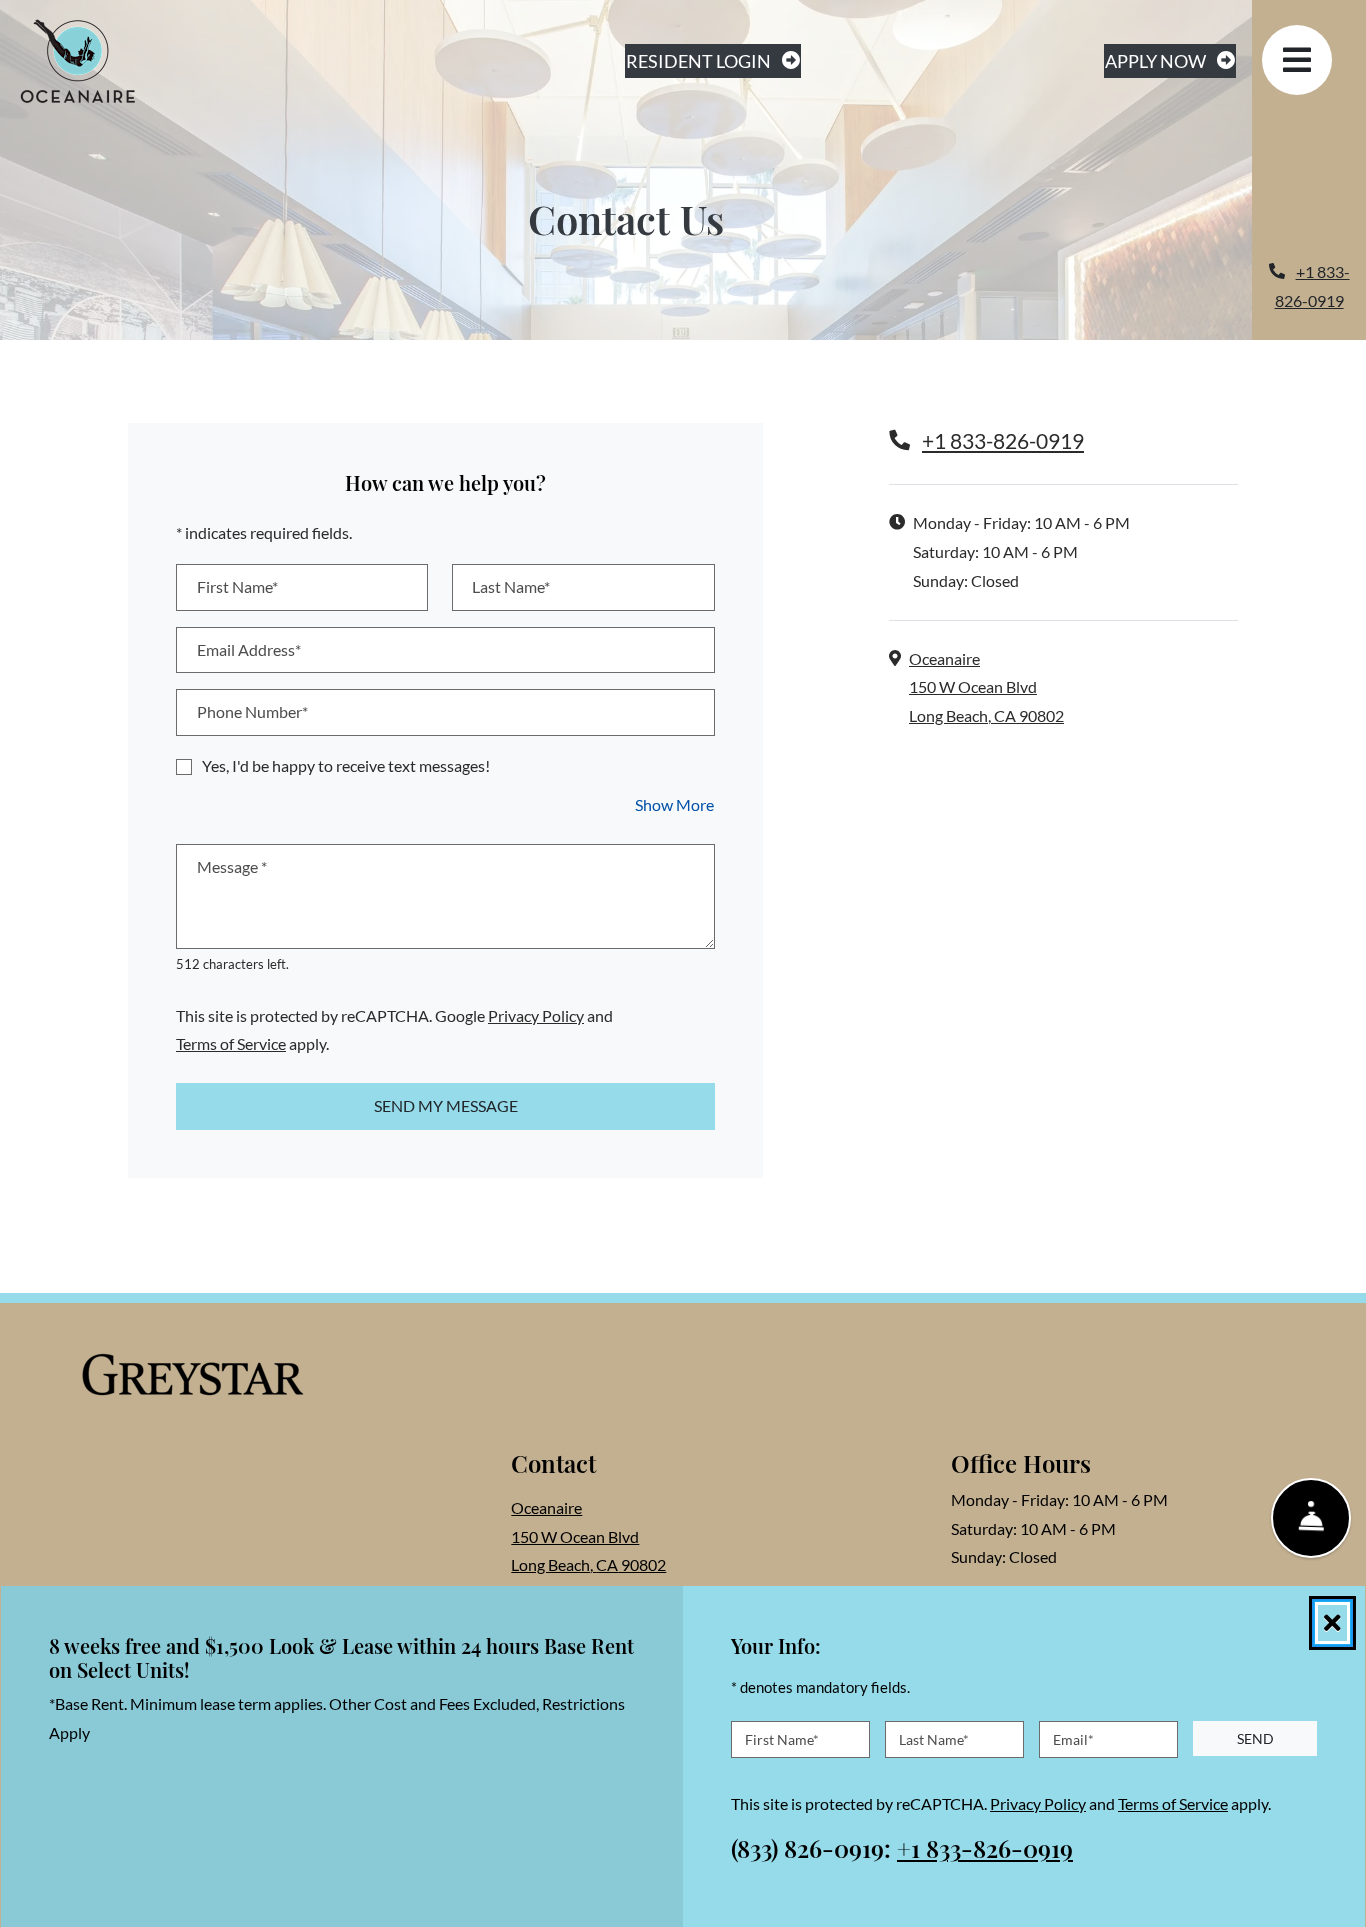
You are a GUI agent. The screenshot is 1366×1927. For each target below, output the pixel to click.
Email (1073, 1738)
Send (1255, 1738)
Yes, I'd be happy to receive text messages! (346, 765)
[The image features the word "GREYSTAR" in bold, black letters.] (193, 1376)
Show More (675, 804)
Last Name (934, 1738)
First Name (782, 1738)
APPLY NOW (1170, 60)
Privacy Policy (536, 1015)
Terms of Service (231, 1043)
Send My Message (446, 1105)
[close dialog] (1332, 1623)
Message (232, 866)
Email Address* (249, 649)
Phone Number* (252, 711)
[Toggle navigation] (1297, 60)
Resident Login (713, 60)
